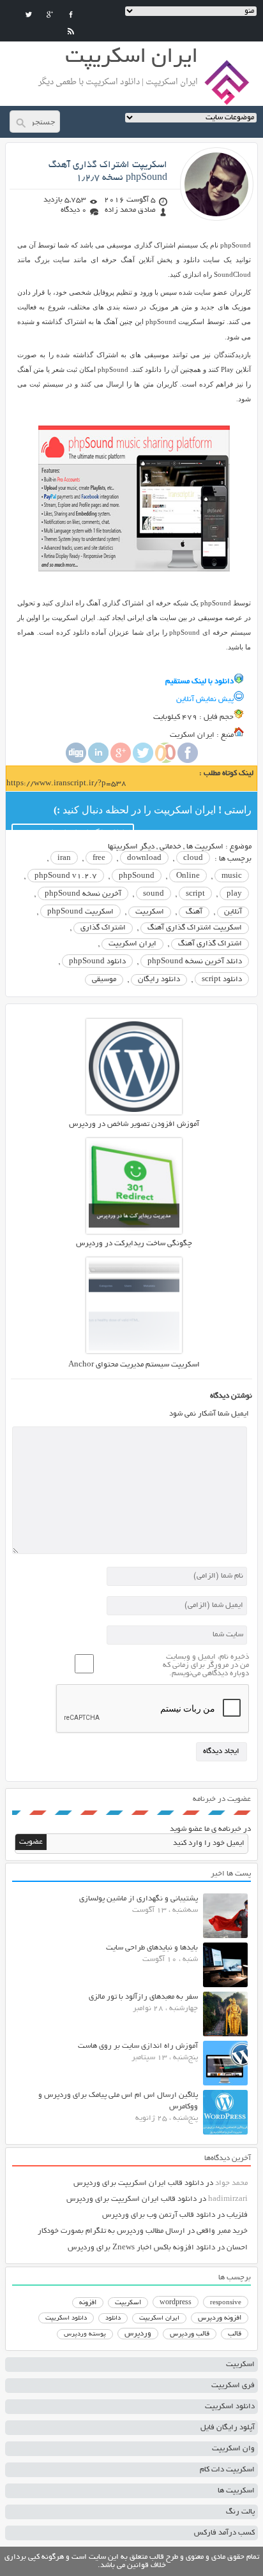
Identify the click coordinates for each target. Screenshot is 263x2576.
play (234, 894)
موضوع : (237, 847)
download (144, 858)
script (195, 894)
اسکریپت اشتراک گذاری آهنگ (195, 928)
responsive (226, 2303)
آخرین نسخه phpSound (83, 894)
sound (154, 894)
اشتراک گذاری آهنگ (210, 944)
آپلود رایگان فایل (228, 2428)
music (232, 876)
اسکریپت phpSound (80, 912)
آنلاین (233, 912)
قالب (235, 2334)
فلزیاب (237, 2215)
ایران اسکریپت (132, 944)
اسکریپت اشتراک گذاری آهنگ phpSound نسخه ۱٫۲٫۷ (108, 172)
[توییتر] (29, 15)
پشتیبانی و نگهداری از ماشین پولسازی (139, 1899)
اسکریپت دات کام (227, 2470)
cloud (193, 858)
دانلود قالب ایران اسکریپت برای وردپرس (139, 2183)
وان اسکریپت (233, 2449)
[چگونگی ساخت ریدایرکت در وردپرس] (134, 1232)
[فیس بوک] (71, 15)
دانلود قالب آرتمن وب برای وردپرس (159, 2215)
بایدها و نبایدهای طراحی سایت (152, 1948)
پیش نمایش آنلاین (205, 700)
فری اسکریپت (233, 2386)
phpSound (137, 876)
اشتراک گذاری (103, 928)
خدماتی (170, 847)
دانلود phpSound (97, 962)
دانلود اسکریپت (66, 2318)
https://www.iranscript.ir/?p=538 (66, 784)
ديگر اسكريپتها (131, 847)
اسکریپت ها (205, 847)
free (99, 858)
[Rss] (71, 31)
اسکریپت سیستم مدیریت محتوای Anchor (134, 1365)
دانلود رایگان (159, 980)
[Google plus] (121, 761)
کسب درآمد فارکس (224, 2533)
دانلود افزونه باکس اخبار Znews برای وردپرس (141, 2248)
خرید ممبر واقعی (222, 2231)
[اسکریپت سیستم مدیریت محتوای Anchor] (134, 1351)
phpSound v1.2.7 (66, 876)
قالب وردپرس (190, 2334)
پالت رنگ (240, 2512)
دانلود (113, 2319)
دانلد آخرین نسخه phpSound (195, 962)
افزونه (88, 2303)
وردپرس (138, 2334)
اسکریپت (150, 912)
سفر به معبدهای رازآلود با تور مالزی (143, 1997)
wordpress (176, 2303)
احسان (237, 2248)
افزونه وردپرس (220, 2318)
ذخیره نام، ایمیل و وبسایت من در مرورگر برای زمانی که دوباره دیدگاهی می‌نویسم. (206, 1665)
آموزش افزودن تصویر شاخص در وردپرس (134, 1124)
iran (64, 858)
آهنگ (194, 912)
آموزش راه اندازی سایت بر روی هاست (138, 2046)
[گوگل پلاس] (50, 15)
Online (188, 876)
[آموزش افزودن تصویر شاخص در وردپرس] (134, 1113)
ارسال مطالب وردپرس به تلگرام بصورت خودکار (111, 2231)
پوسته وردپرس (85, 2335)
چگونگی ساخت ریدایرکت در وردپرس (134, 1244)
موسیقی (104, 980)
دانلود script (222, 980)
